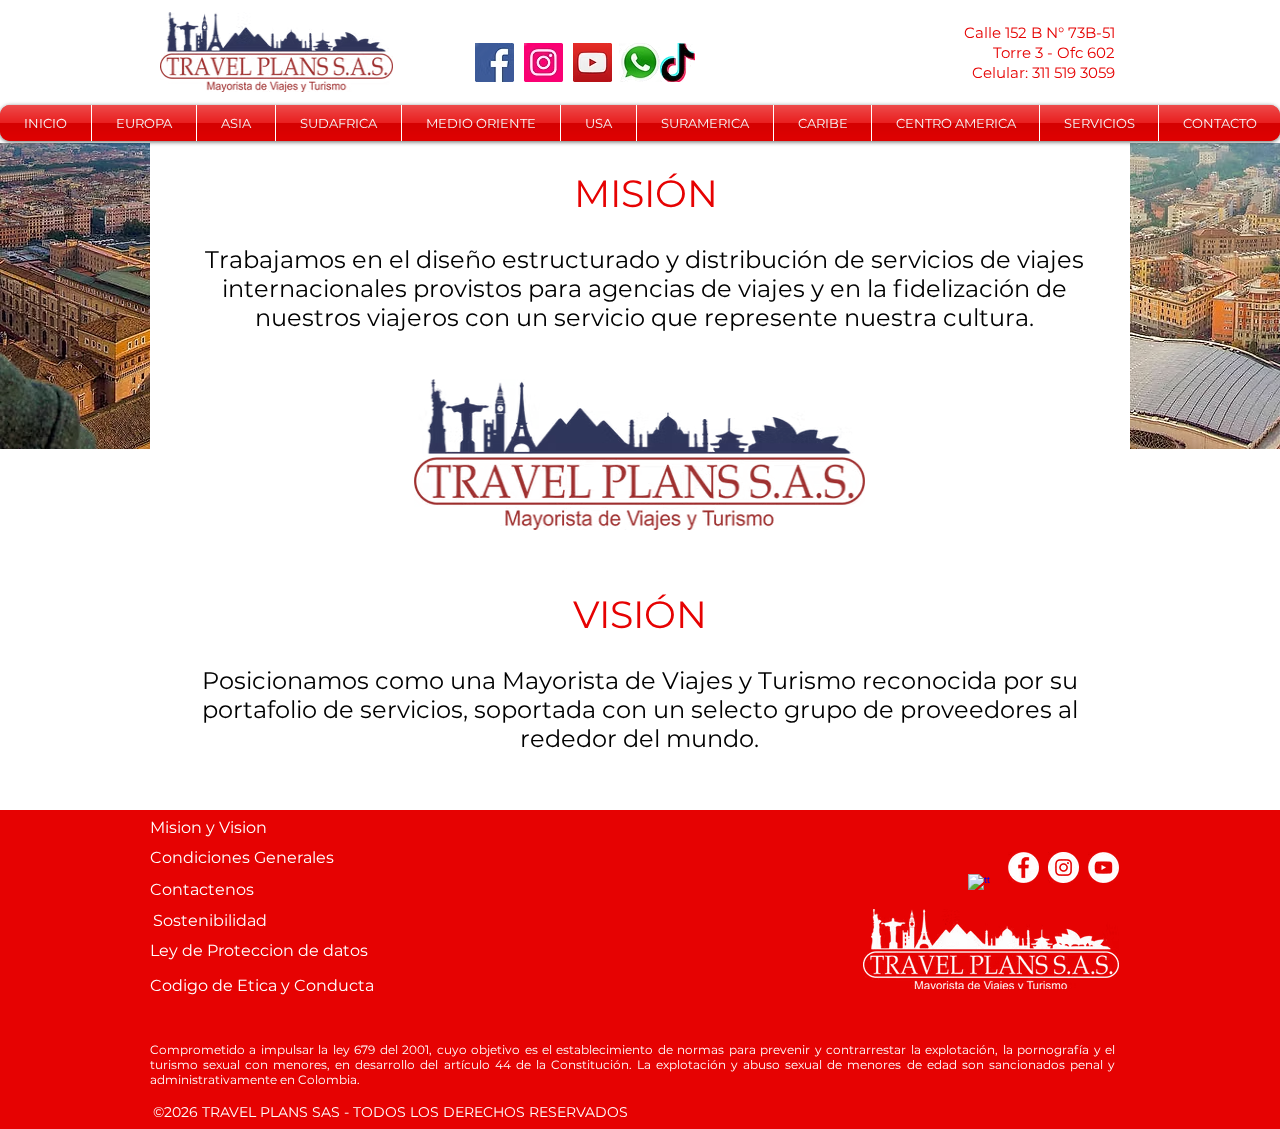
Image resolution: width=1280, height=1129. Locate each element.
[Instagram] (543, 62)
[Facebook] (494, 62)
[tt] (983, 889)
